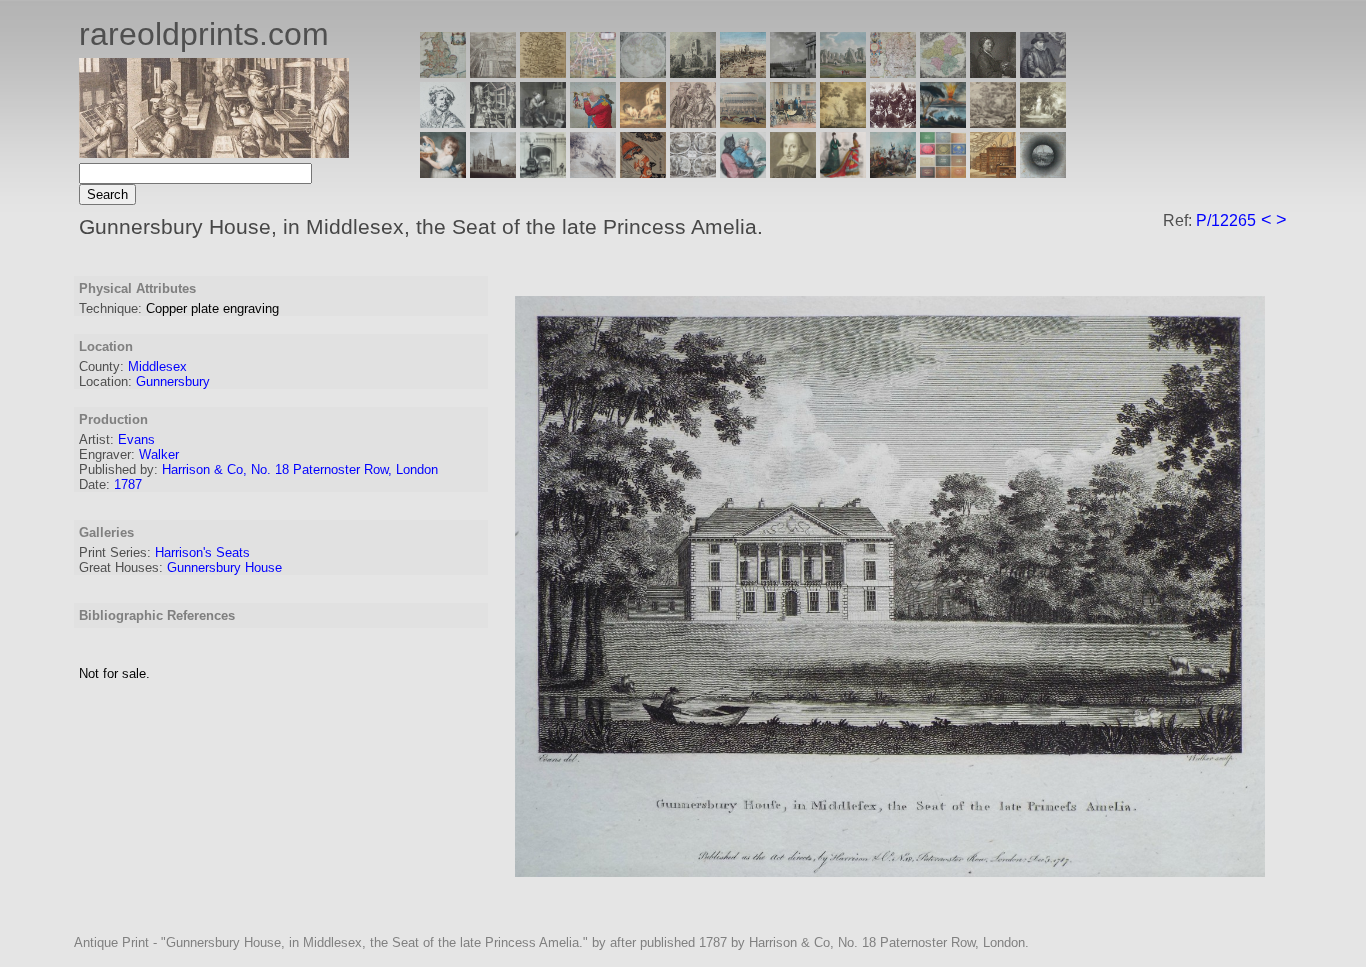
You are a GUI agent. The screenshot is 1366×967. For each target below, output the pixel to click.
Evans (136, 439)
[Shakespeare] (793, 172)
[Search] (1043, 172)
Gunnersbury (173, 381)
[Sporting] (743, 122)
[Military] (893, 172)
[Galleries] (943, 122)
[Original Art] (843, 122)
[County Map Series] (543, 72)
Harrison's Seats (202, 552)
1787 (128, 484)
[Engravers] (443, 122)
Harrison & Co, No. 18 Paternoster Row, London (300, 469)
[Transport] (793, 122)
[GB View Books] (943, 172)
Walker (159, 454)
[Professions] (743, 172)
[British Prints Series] (493, 72)
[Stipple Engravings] (443, 172)
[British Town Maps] (593, 72)
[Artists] (993, 72)
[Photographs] (893, 122)
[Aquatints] (493, 172)
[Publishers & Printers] (493, 122)
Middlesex (157, 366)
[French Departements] (943, 72)
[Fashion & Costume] (843, 172)
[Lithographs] (543, 172)
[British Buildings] (693, 72)
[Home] (214, 152)
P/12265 (1226, 220)
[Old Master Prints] (993, 122)
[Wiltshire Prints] (843, 72)
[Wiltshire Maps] (893, 72)
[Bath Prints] (793, 72)
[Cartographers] (1043, 72)
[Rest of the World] (643, 72)
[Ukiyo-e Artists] (643, 172)
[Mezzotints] (1043, 122)
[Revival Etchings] (593, 172)
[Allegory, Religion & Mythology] (693, 172)
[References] (993, 172)
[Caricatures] (593, 122)
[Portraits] (693, 122)
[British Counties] (443, 72)
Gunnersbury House (224, 567)
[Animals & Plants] (643, 122)
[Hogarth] (543, 122)
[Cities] (743, 72)
